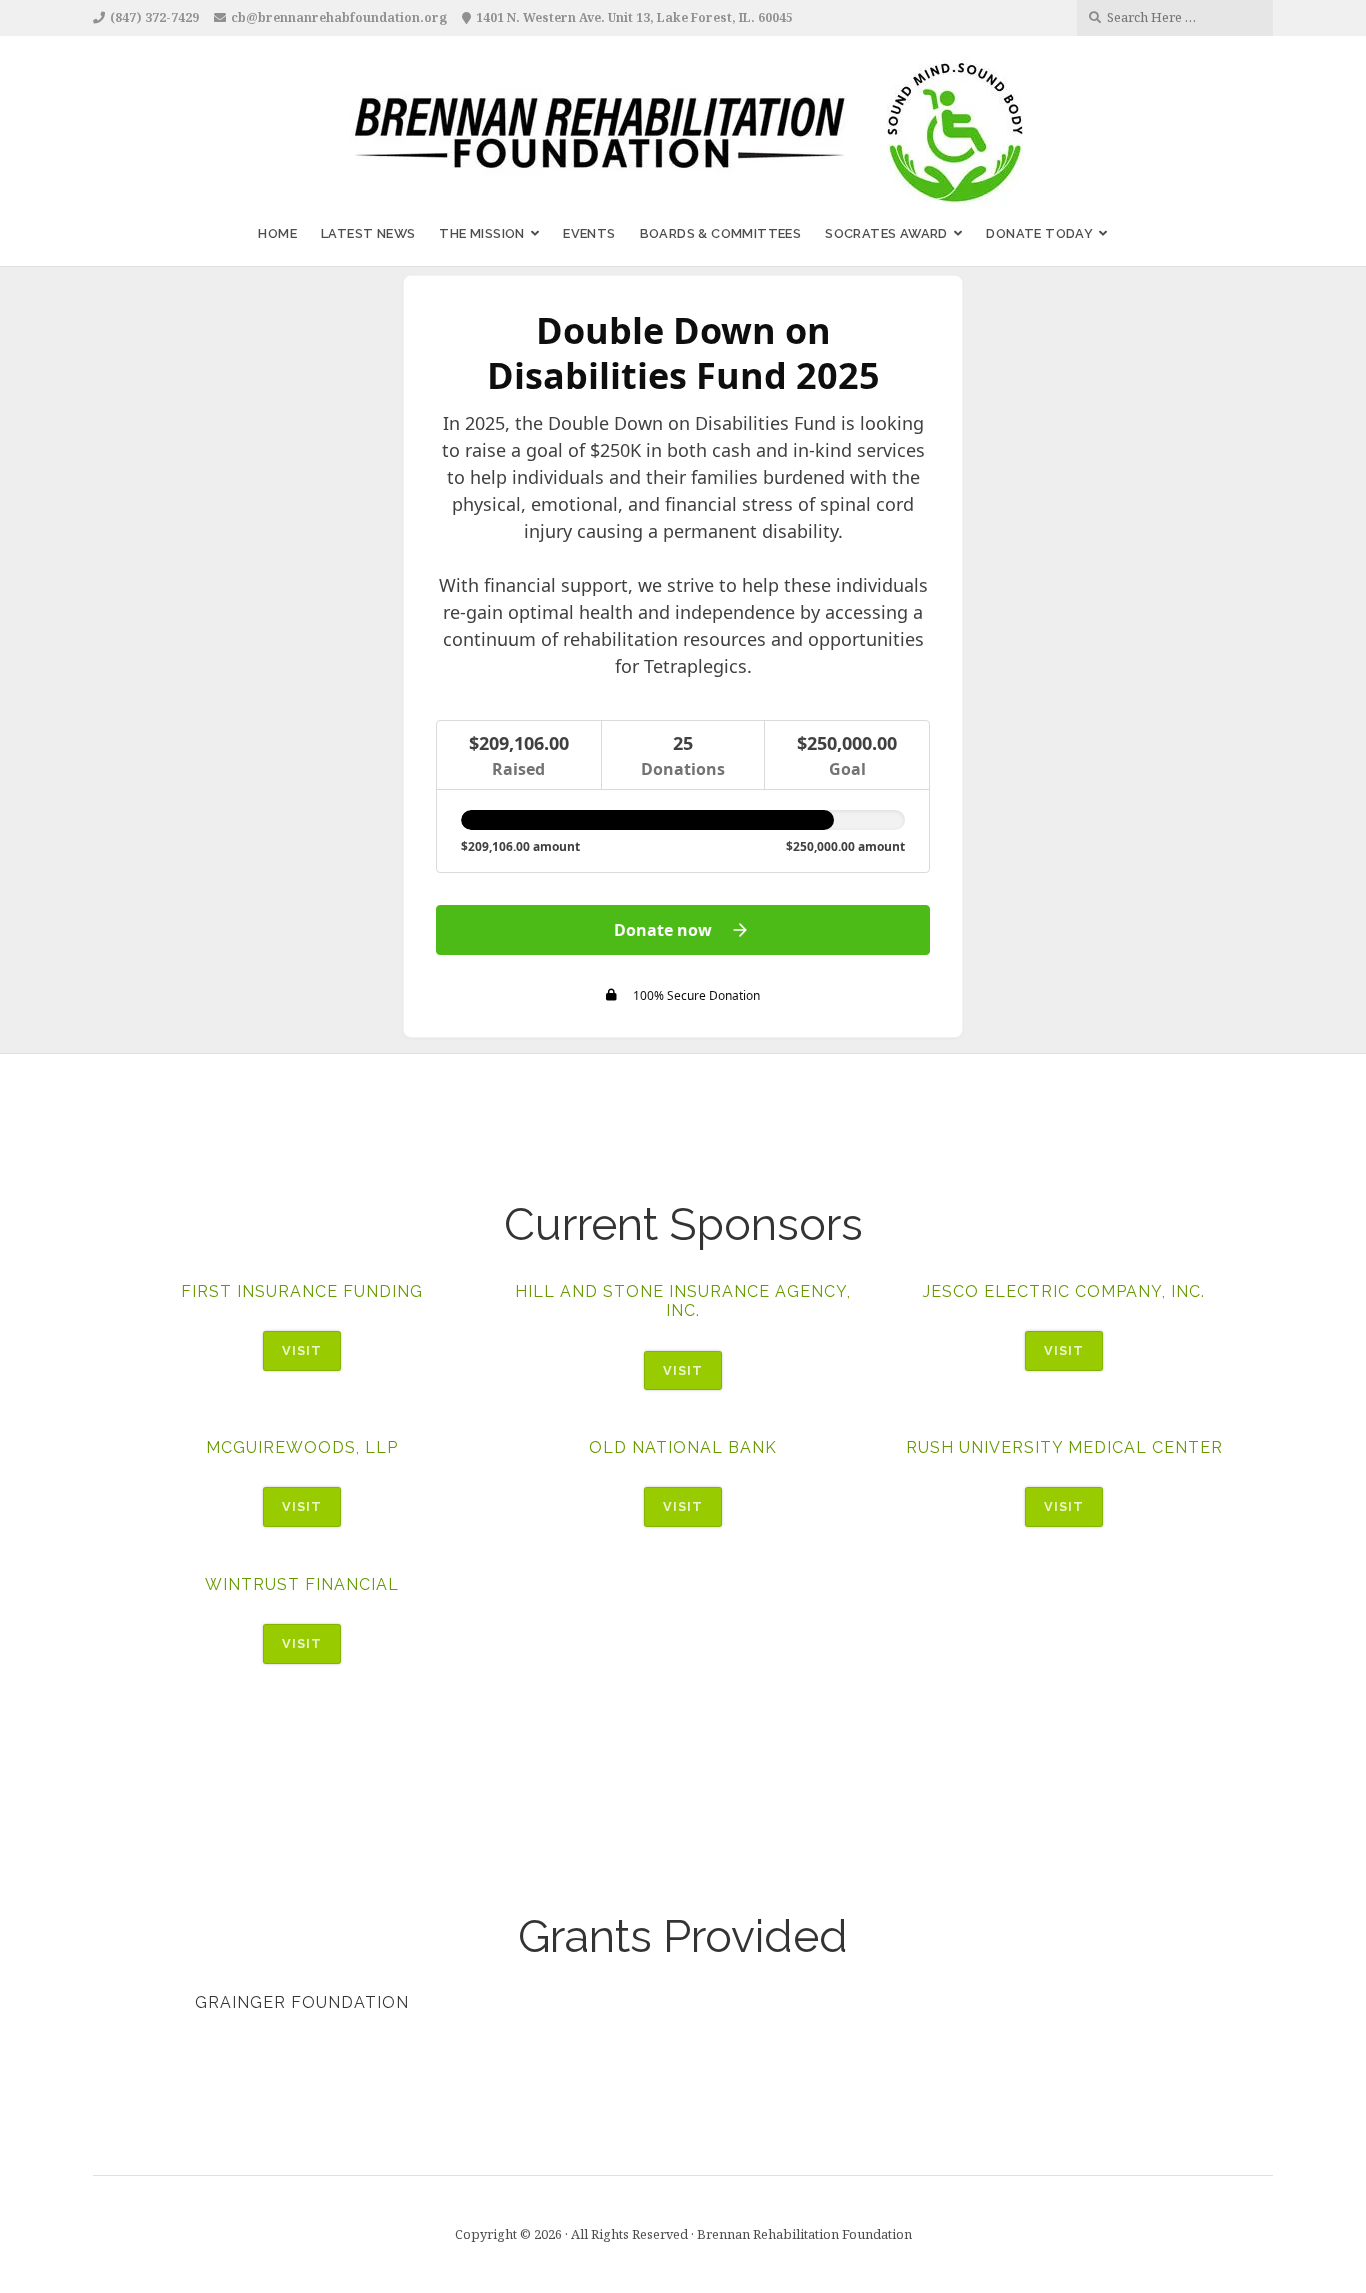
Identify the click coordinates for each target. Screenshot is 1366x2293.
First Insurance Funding (302, 1291)
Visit (302, 1350)
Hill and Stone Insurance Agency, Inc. (683, 1301)
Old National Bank (683, 1447)
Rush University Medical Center (1064, 1447)
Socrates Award (886, 233)
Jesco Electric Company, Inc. (1064, 1291)
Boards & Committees (721, 233)
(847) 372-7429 (154, 17)
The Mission (481, 233)
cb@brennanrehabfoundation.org (339, 17)
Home (277, 233)
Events (589, 233)
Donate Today (1039, 233)
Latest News (368, 233)
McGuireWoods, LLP (302, 1447)
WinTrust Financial (302, 1584)
